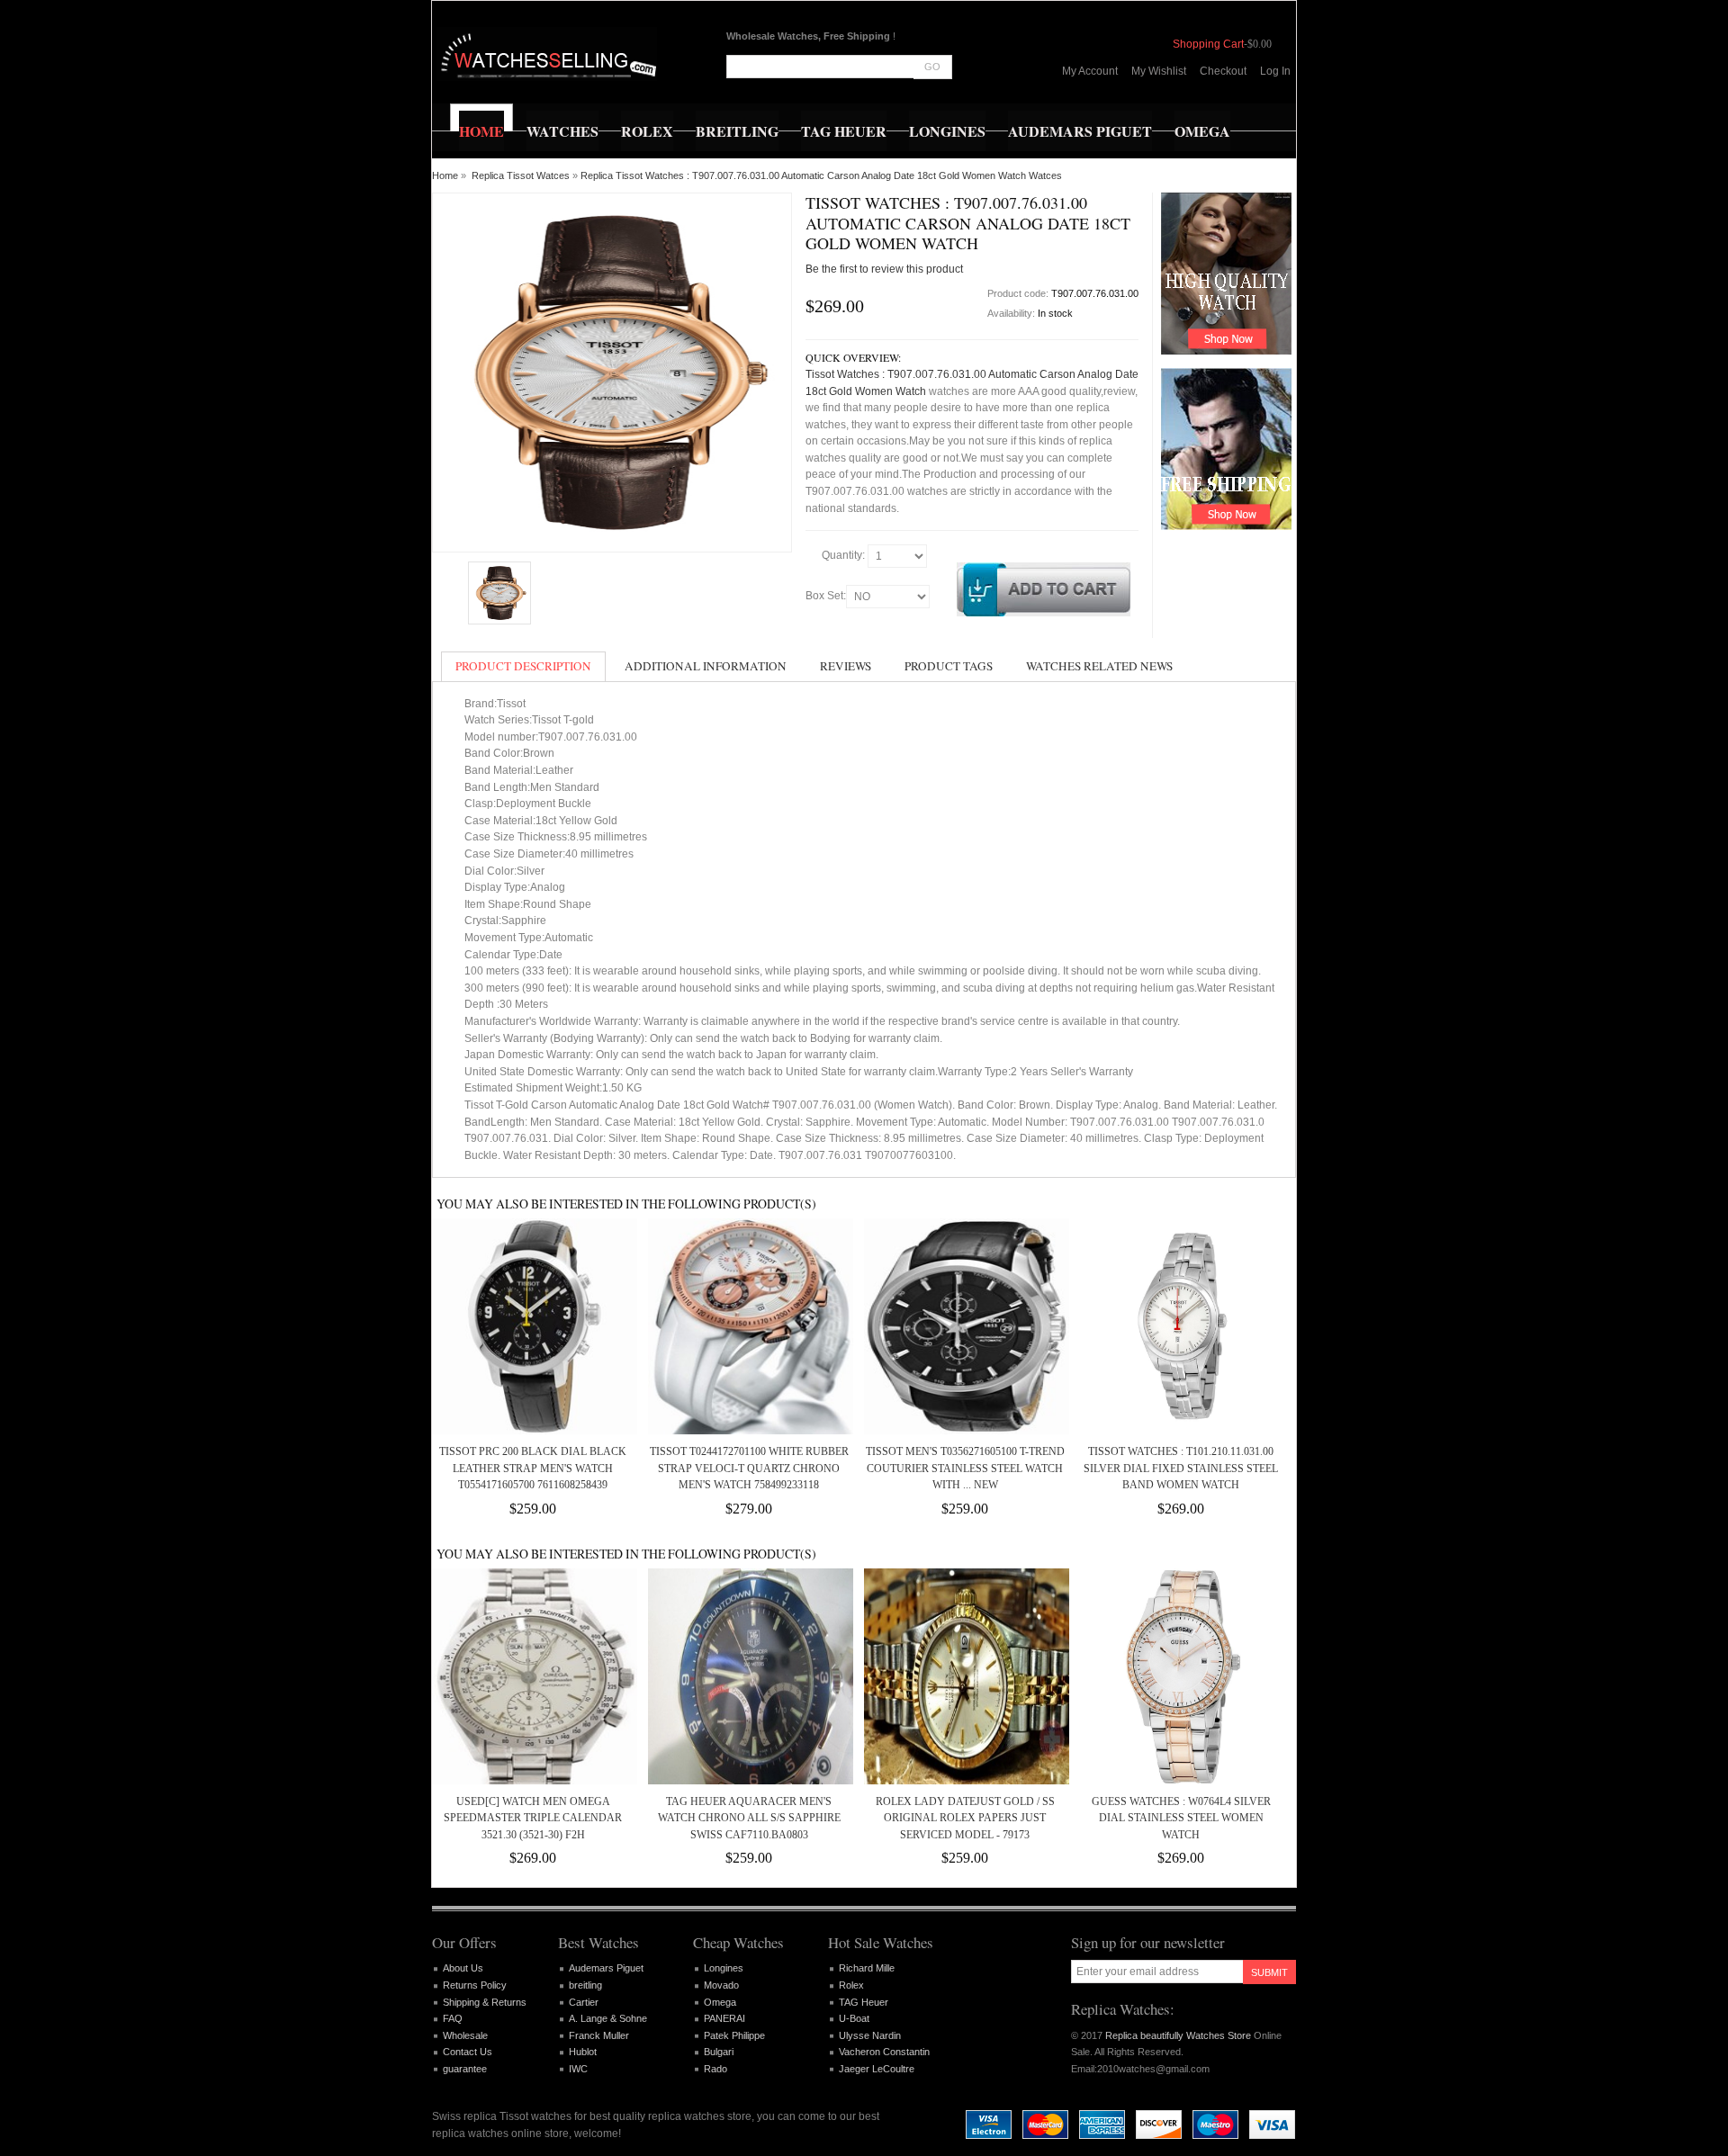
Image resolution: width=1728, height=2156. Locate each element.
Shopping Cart (1208, 44)
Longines (724, 1968)
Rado (715, 2069)
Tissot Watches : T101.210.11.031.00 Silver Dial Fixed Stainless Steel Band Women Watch (1181, 1468)
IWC (578, 2069)
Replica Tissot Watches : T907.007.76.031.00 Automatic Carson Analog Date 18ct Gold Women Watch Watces (821, 175)
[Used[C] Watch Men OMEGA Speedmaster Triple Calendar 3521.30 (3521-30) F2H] (533, 1676)
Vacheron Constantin (884, 2052)
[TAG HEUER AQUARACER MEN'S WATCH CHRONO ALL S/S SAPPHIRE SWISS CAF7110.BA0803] (749, 1676)
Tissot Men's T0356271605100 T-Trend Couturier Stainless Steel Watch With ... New (965, 1468)
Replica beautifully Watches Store (1178, 2035)
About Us (463, 1968)
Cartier (584, 2002)
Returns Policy (475, 1985)
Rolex (851, 1985)
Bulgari (719, 2052)
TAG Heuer (864, 2002)
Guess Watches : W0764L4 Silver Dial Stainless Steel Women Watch (1181, 1818)
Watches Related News (1099, 666)
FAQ (453, 2018)
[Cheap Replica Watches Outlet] (547, 54)
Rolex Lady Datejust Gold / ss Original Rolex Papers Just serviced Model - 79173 (965, 1818)
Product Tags (949, 666)
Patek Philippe (734, 2035)
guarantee (465, 2069)
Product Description (523, 666)
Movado (721, 1985)
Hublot (583, 2052)
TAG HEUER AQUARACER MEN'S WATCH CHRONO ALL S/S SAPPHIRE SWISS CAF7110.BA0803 (749, 1818)
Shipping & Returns (485, 2002)
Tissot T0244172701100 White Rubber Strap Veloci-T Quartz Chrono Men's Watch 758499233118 (749, 1468)
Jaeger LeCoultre (877, 2069)
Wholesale (465, 2035)
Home (445, 175)
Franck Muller (599, 2035)
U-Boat (854, 2018)
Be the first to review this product (884, 269)
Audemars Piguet (606, 1968)
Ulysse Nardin (870, 2035)
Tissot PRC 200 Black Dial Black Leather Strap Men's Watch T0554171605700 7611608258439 (533, 1468)
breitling (585, 1985)
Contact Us (468, 2052)
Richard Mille (867, 1968)
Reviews (846, 666)
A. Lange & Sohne (608, 2018)
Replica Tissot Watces (521, 175)
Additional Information (706, 666)
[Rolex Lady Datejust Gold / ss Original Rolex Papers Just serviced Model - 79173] (965, 1676)
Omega (720, 2002)
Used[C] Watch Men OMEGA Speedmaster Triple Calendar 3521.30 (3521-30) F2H (533, 1818)
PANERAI (724, 2018)
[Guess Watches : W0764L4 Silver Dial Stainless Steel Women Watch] (1181, 1676)
